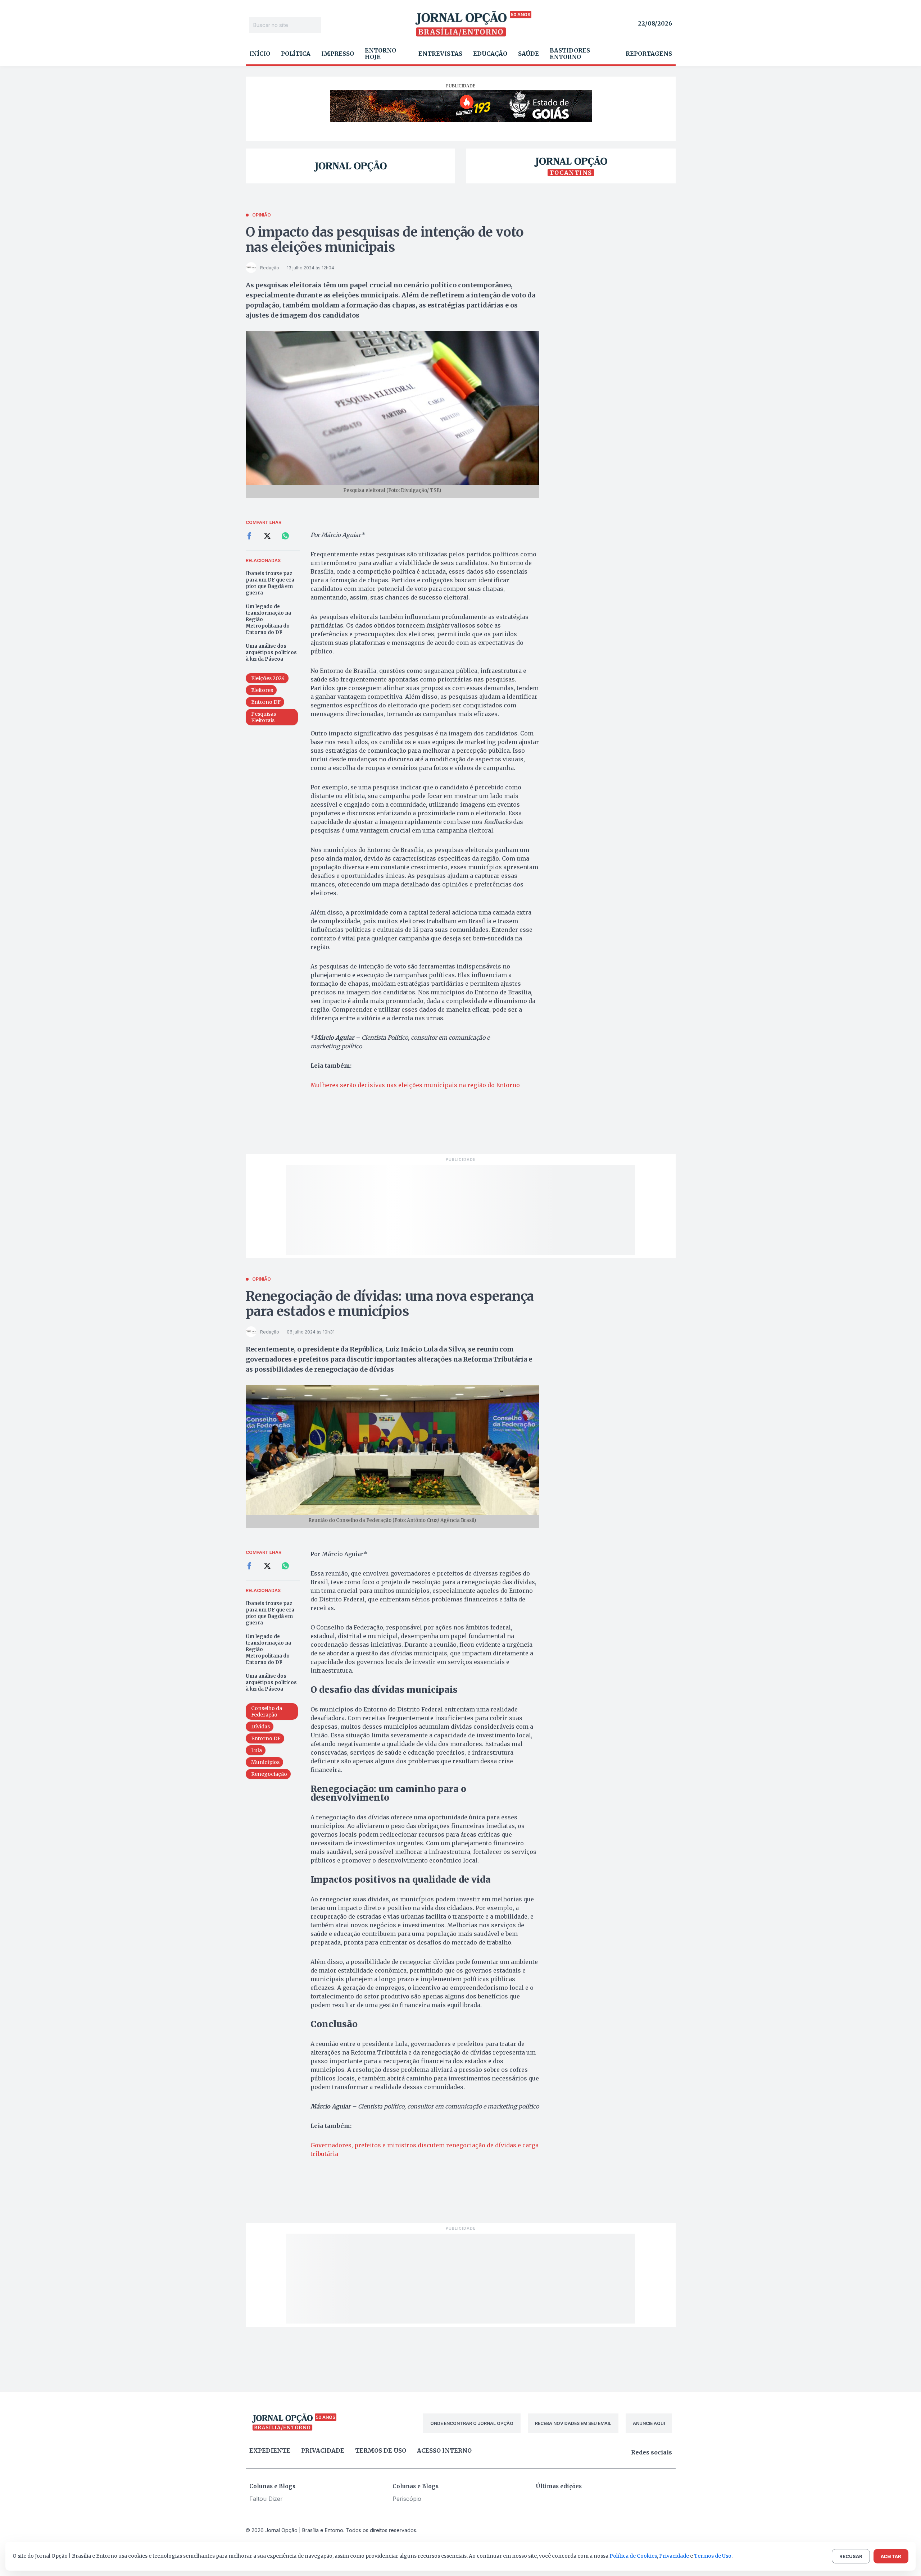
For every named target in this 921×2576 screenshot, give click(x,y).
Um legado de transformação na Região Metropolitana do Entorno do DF (268, 619)
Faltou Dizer (266, 2499)
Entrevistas (440, 54)
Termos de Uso (713, 2556)
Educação (490, 54)
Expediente (270, 2450)
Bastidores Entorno (570, 54)
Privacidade (323, 2450)
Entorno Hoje (380, 54)
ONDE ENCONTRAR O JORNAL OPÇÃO (472, 2423)
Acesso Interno (444, 2450)
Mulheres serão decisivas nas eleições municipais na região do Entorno (415, 1085)
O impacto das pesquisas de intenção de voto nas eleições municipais (385, 240)
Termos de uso (381, 2450)
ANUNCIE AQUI (649, 2423)
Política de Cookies (633, 2556)
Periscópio (407, 2499)
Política (296, 54)
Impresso (338, 54)
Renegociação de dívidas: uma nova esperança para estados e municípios (390, 1304)
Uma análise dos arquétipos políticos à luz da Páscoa (271, 653)
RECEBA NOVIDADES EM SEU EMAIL (573, 2423)
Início (260, 54)
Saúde (528, 54)
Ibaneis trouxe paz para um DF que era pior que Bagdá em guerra (270, 583)
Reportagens (649, 54)
